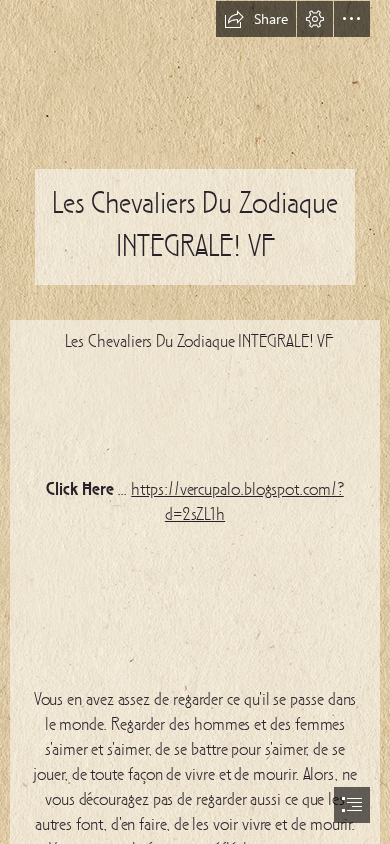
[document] (195, 422)
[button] (256, 19)
